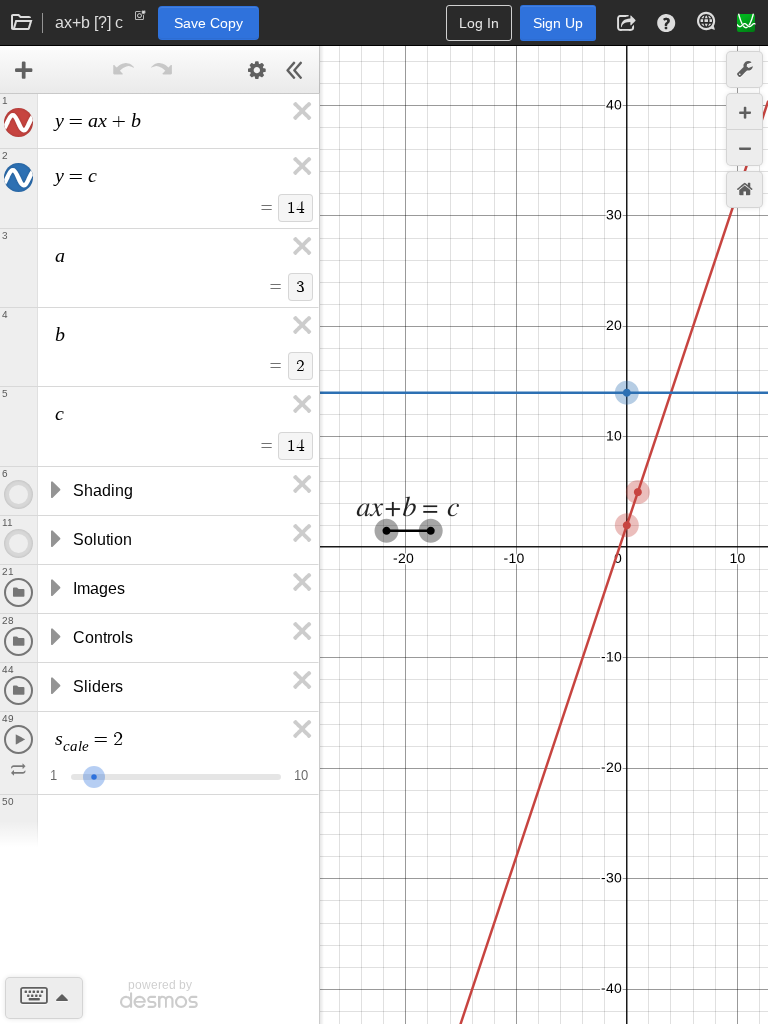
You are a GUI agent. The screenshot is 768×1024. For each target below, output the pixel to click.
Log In (479, 23)
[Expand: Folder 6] (54, 491)
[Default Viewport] (744, 189)
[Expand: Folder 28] (54, 638)
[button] (626, 23)
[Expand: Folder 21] (54, 589)
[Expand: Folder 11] (54, 540)
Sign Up (558, 23)
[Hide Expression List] (295, 70)
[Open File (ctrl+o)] (22, 23)
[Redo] (162, 70)
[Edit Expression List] (257, 70)
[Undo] (124, 70)
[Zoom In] (744, 111)
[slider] (94, 774)
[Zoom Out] (744, 147)
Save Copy (208, 23)
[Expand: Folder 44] (54, 687)
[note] (140, 20)
